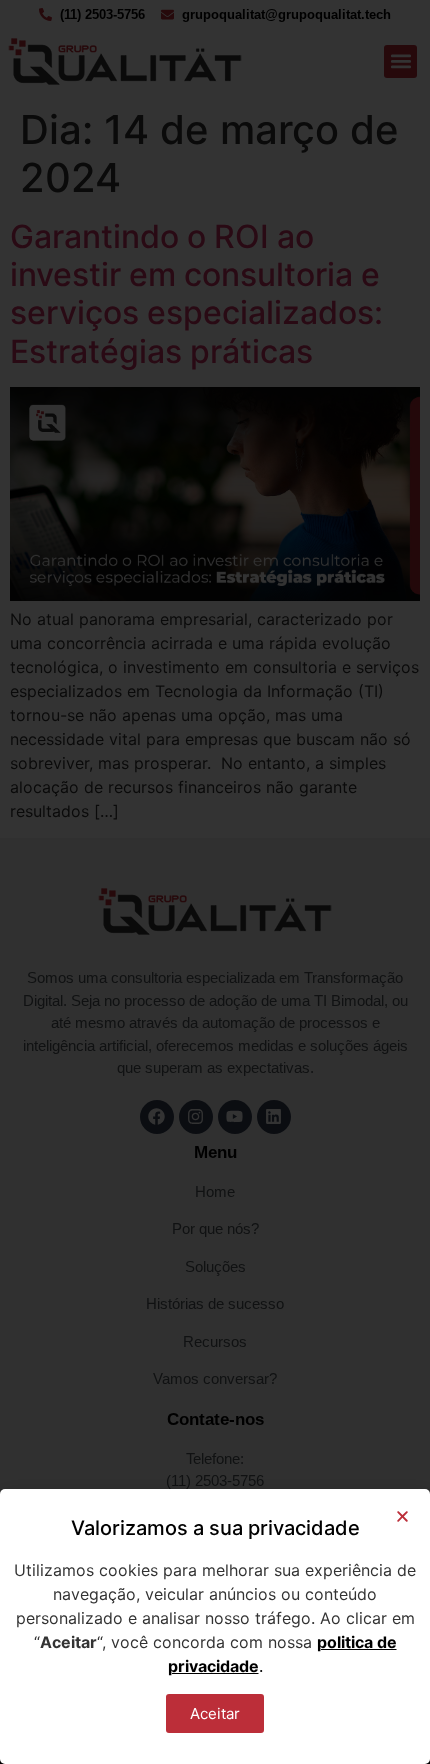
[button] (402, 1516)
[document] (215, 882)
